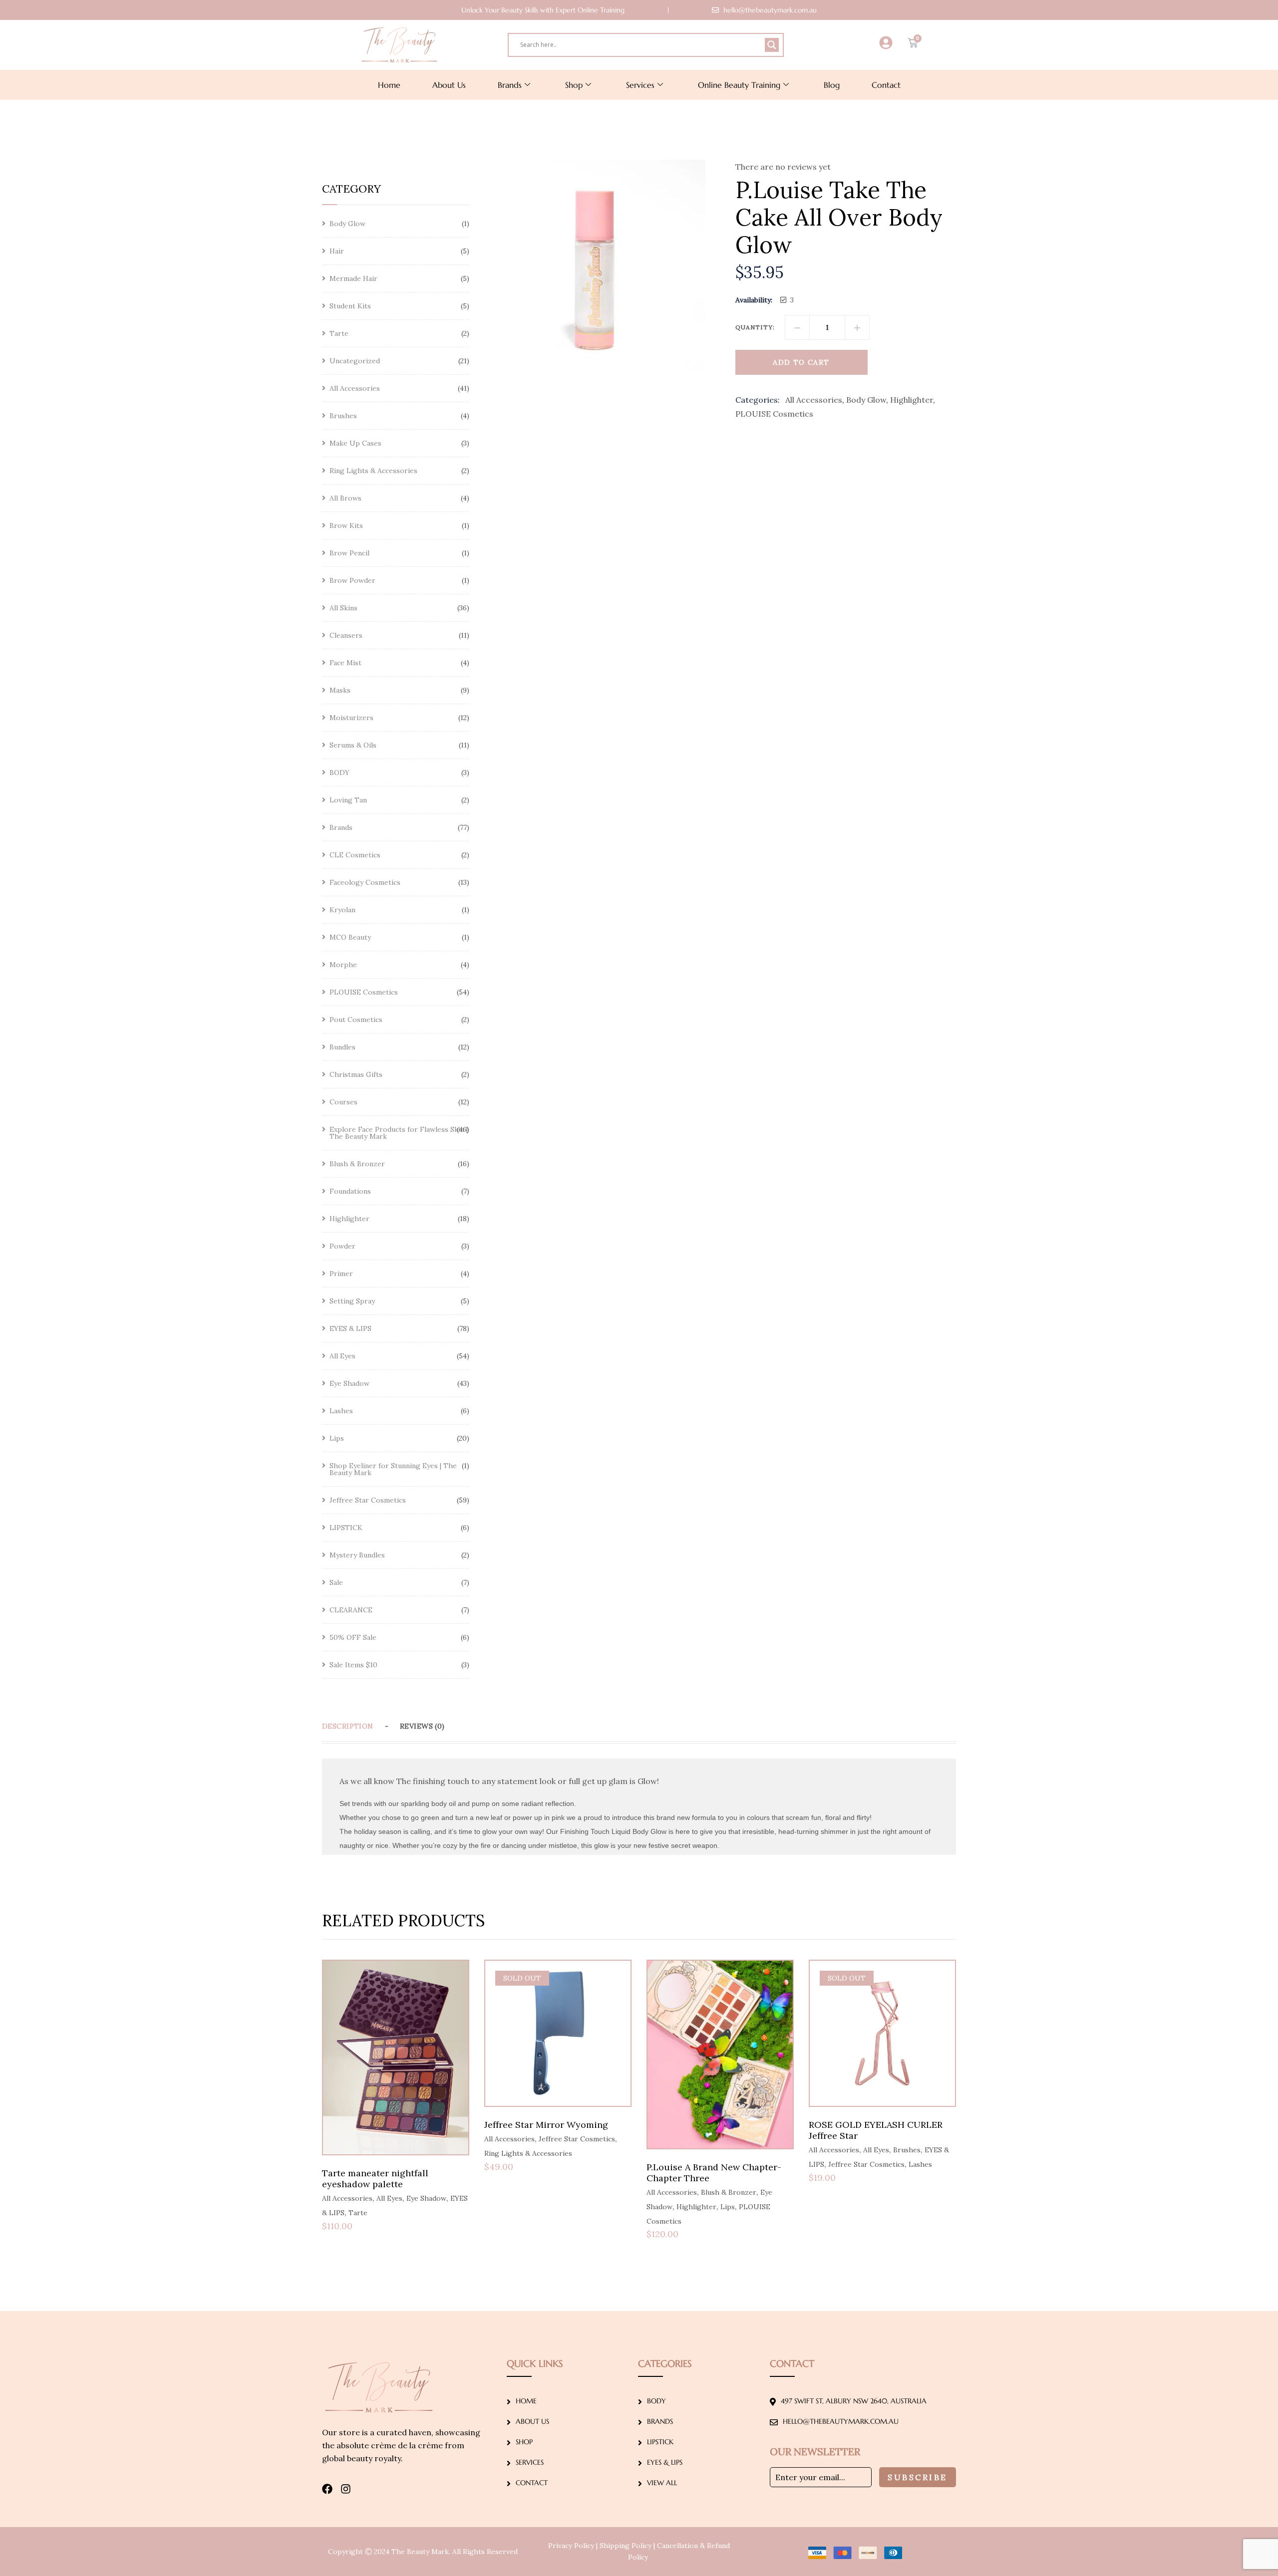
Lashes (920, 2164)
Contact (886, 85)
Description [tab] (348, 1726)
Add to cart (801, 362)
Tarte (358, 2213)
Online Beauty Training (739, 85)
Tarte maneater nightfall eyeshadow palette (375, 2179)
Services (640, 85)
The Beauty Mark (420, 2552)
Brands (510, 85)
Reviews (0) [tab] (422, 1726)
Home (389, 85)
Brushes (907, 2150)
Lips (728, 2207)
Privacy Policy (571, 2546)
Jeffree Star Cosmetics (577, 2139)
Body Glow (866, 400)
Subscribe (918, 2477)
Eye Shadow (426, 2198)
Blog (832, 85)
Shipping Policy (626, 2546)
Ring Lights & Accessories (528, 2153)
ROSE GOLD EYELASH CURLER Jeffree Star (876, 2130)
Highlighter (912, 400)
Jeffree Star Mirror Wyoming (546, 2125)
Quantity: (755, 327)
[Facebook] (327, 2489)
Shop (574, 85)
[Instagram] (346, 2489)
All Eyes (389, 2198)
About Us (449, 85)
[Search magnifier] (772, 45)
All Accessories (814, 400)
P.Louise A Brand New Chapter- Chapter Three (714, 2173)
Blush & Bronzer (729, 2192)
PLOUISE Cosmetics (774, 414)
